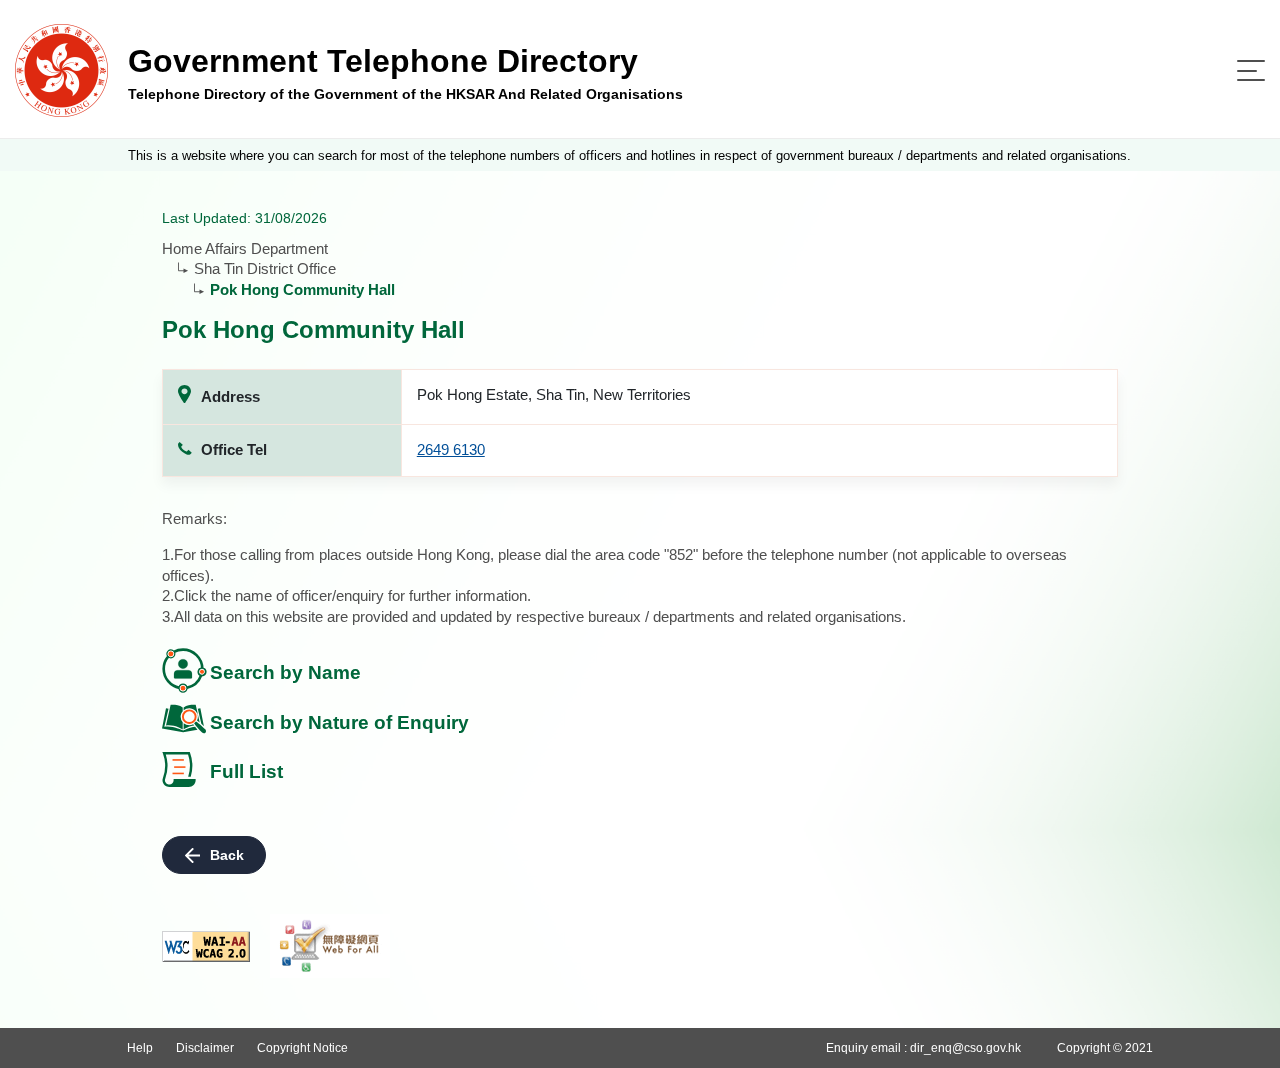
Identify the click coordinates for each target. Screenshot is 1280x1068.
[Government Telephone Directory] (61, 69)
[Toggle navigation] (1251, 70)
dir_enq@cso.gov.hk (965, 1048)
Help (140, 1048)
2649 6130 (451, 449)
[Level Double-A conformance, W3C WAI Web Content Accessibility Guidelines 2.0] (206, 946)
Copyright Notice (302, 1048)
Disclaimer (205, 1048)
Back (227, 855)
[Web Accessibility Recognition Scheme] (330, 946)
